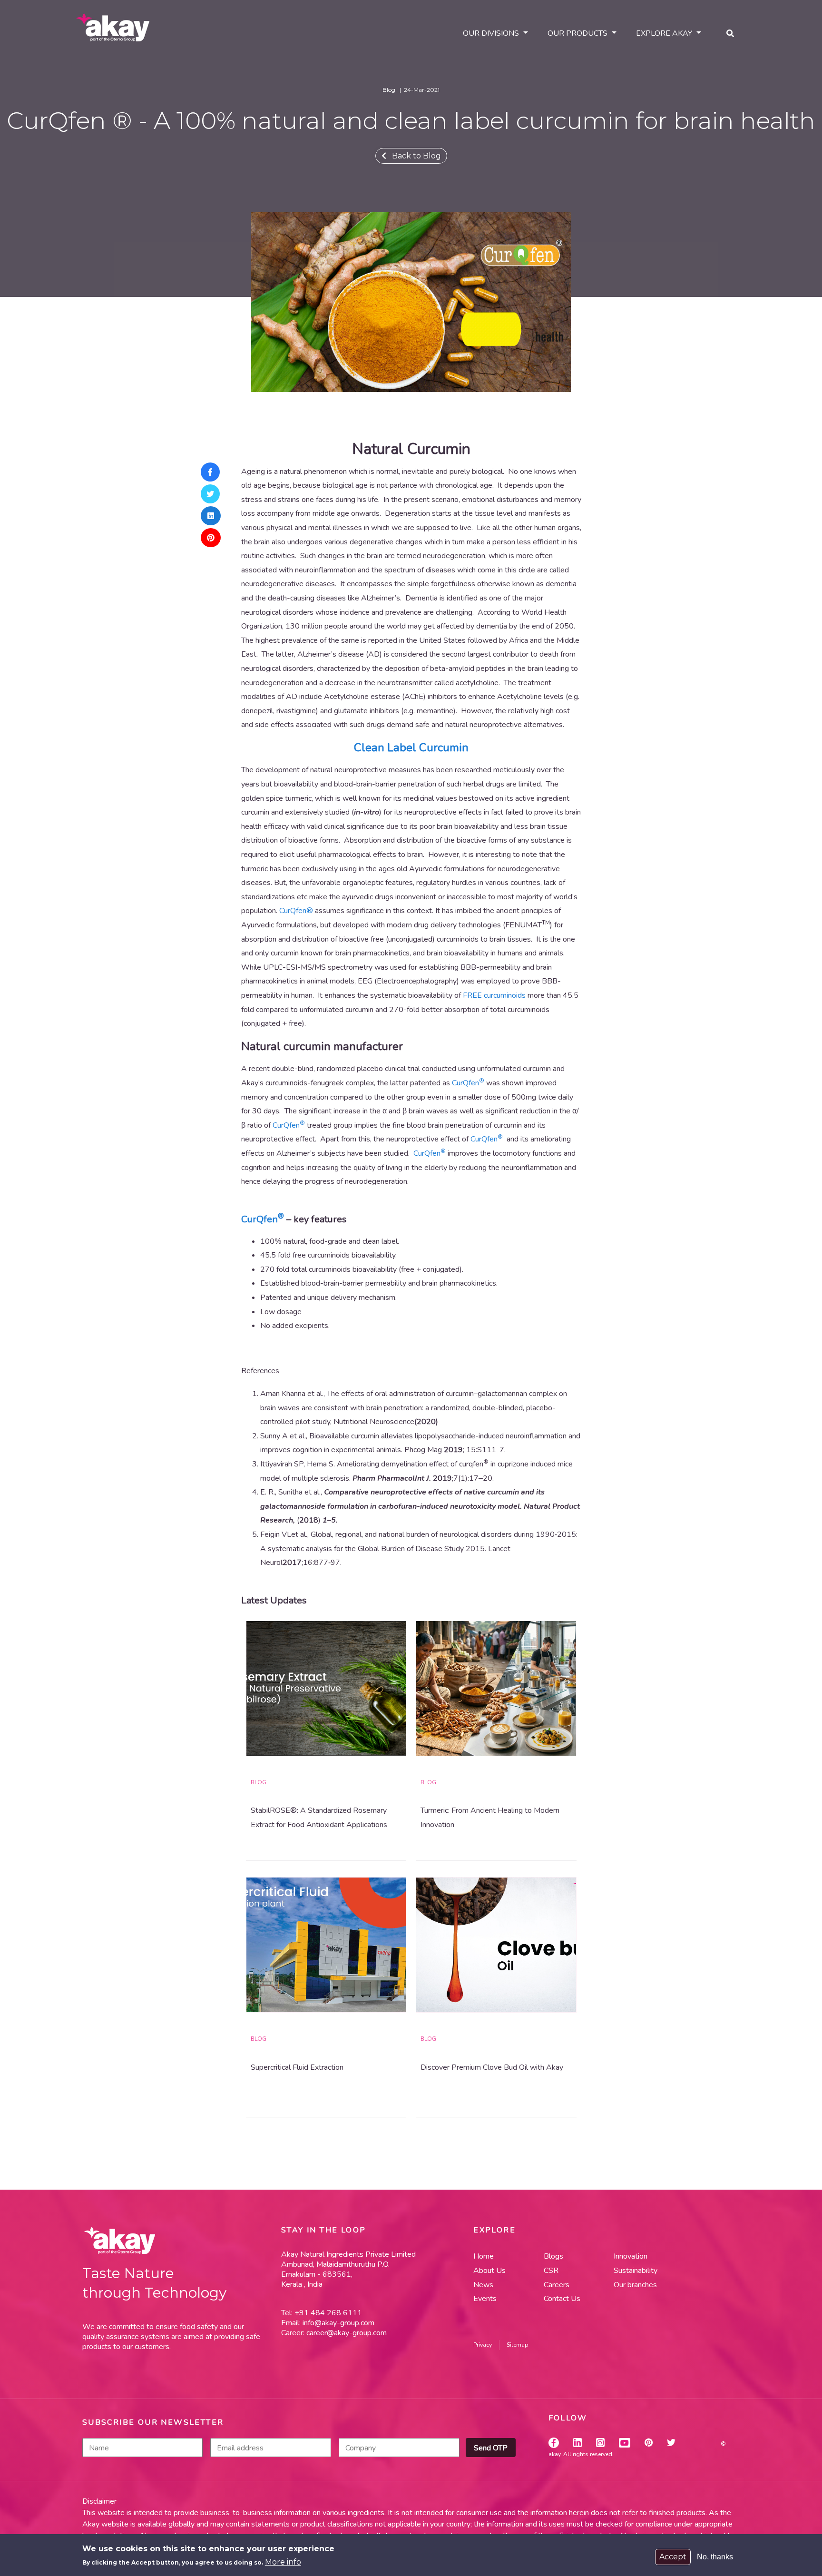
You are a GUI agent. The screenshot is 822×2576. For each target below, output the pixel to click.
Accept (673, 2557)
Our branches (635, 2285)
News (483, 2285)
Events (485, 2299)
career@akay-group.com (347, 2333)
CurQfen (468, 1083)
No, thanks (715, 2557)
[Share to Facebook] (211, 472)
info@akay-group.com (338, 2323)
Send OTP (491, 2448)
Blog (259, 1782)
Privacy (483, 2345)
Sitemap (518, 2345)
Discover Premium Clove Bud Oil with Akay (492, 2067)
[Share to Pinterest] (211, 538)
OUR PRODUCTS (577, 33)
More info (283, 2562)
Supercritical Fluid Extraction (297, 2067)
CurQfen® (296, 911)
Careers (557, 2285)
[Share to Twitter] (211, 494)
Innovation (631, 2256)
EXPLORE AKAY (664, 33)
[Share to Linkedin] (211, 516)
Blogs (553, 2256)
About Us (489, 2271)
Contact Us (562, 2299)
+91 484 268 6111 (327, 2313)
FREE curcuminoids (494, 995)
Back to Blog (414, 156)
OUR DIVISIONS (491, 33)
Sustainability (636, 2271)
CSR (551, 2271)
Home (484, 2256)
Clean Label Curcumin (411, 747)
